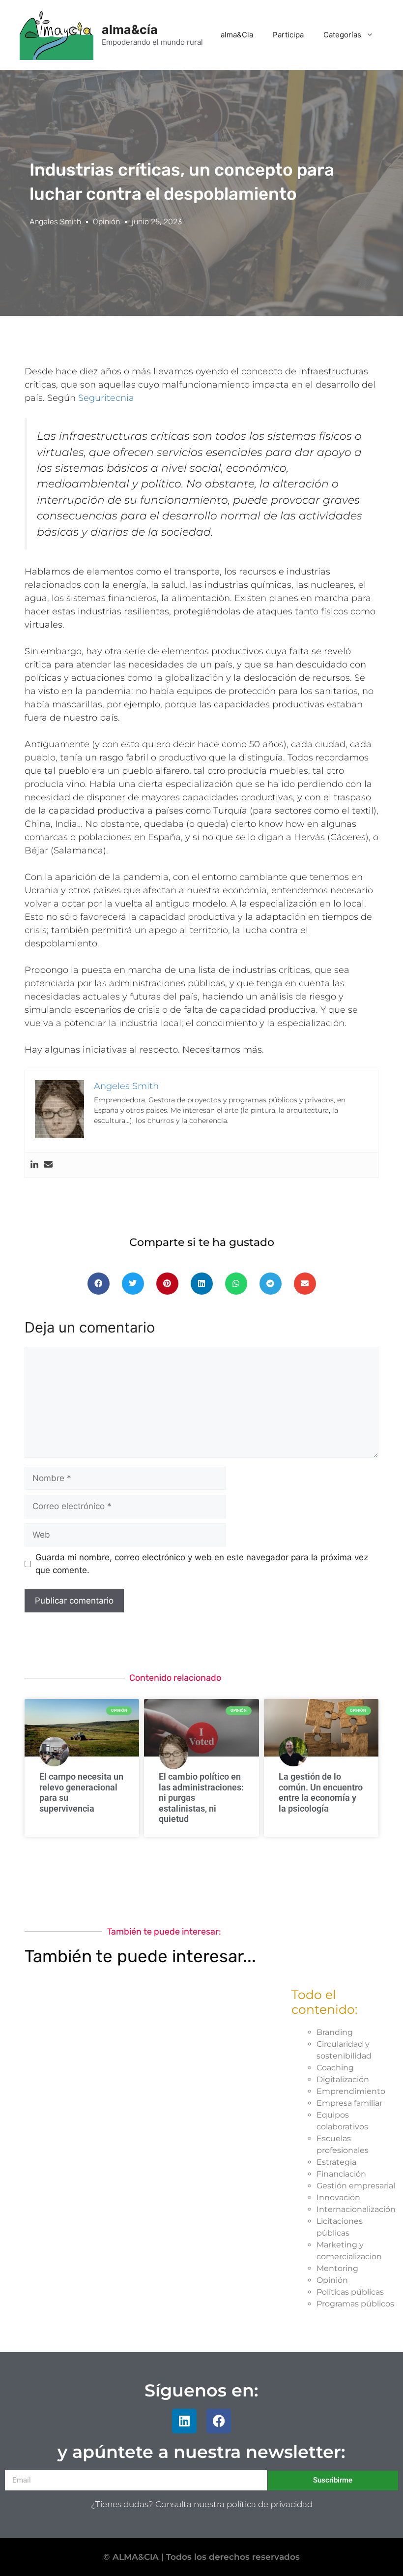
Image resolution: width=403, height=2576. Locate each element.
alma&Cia (237, 35)
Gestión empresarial (356, 2186)
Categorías (342, 35)
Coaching (335, 2068)
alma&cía (130, 30)
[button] (99, 1284)
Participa (288, 35)
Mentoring (337, 2268)
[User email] (48, 1165)
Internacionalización (356, 2209)
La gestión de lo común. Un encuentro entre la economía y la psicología (321, 1792)
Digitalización (343, 2079)
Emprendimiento (351, 2091)
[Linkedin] (34, 1165)
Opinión (106, 222)
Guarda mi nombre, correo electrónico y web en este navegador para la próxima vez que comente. (202, 1564)
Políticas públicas (350, 2292)
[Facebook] (219, 2421)
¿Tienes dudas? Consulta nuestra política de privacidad (202, 2504)
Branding (335, 2032)
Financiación (341, 2174)
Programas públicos (355, 2304)
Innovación (338, 2197)
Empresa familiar (349, 2103)
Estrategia (336, 2162)
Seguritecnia (106, 398)
